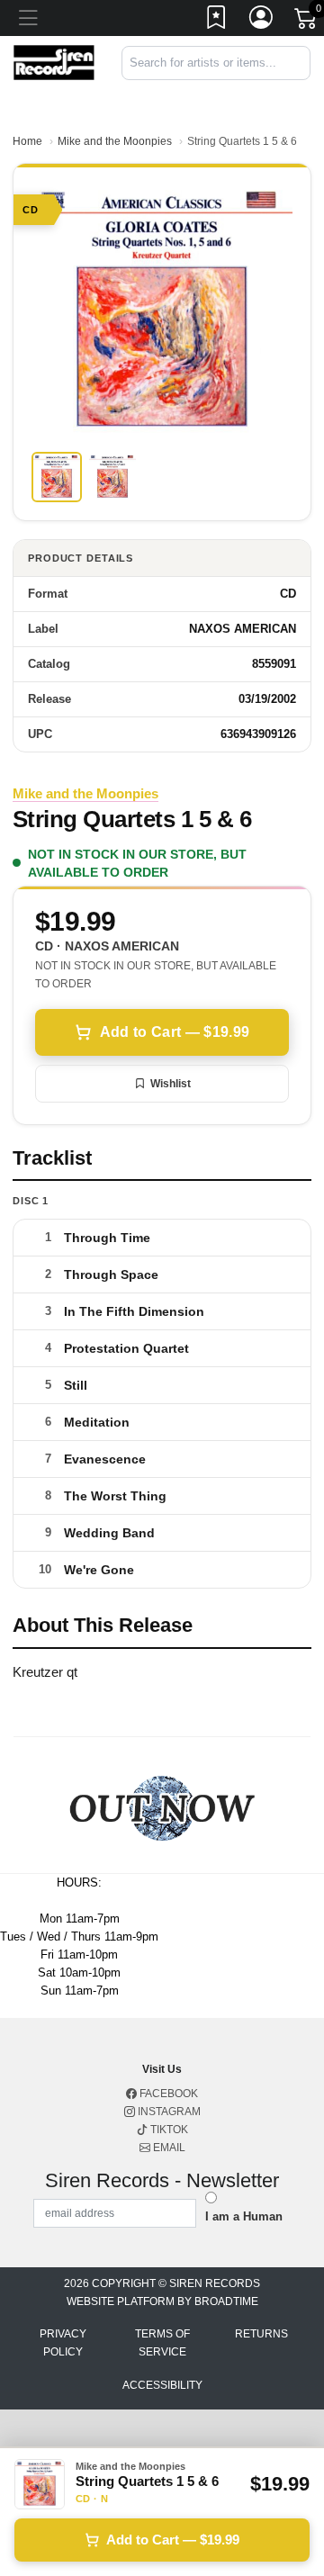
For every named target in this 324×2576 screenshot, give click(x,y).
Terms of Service (162, 2343)
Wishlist (171, 1084)
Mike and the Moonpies (115, 141)
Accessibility (162, 2385)
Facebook (167, 2094)
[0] (307, 22)
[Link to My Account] (262, 21)
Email (168, 2148)
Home (27, 141)
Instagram (168, 2112)
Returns (261, 2334)
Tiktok (168, 2130)
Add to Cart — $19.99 (175, 1032)
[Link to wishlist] (217, 21)
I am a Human (244, 2216)
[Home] (54, 62)
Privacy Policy (63, 2343)
